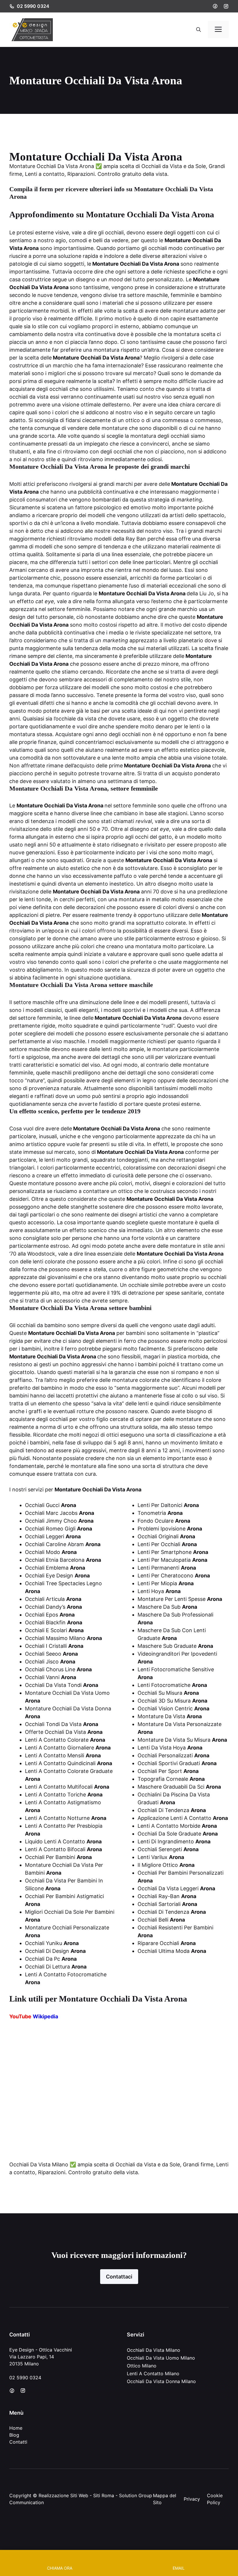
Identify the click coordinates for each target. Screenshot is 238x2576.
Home (16, 2428)
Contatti (18, 2442)
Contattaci (119, 2277)
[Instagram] (226, 6)
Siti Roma (104, 2495)
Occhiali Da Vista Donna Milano (161, 2381)
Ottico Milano (142, 2366)
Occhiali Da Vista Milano (154, 2350)
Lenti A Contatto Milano (153, 2374)
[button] (199, 30)
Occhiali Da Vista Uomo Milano (161, 2358)
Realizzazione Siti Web (63, 2495)
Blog (14, 2435)
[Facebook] (215, 6)
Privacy (192, 2499)
